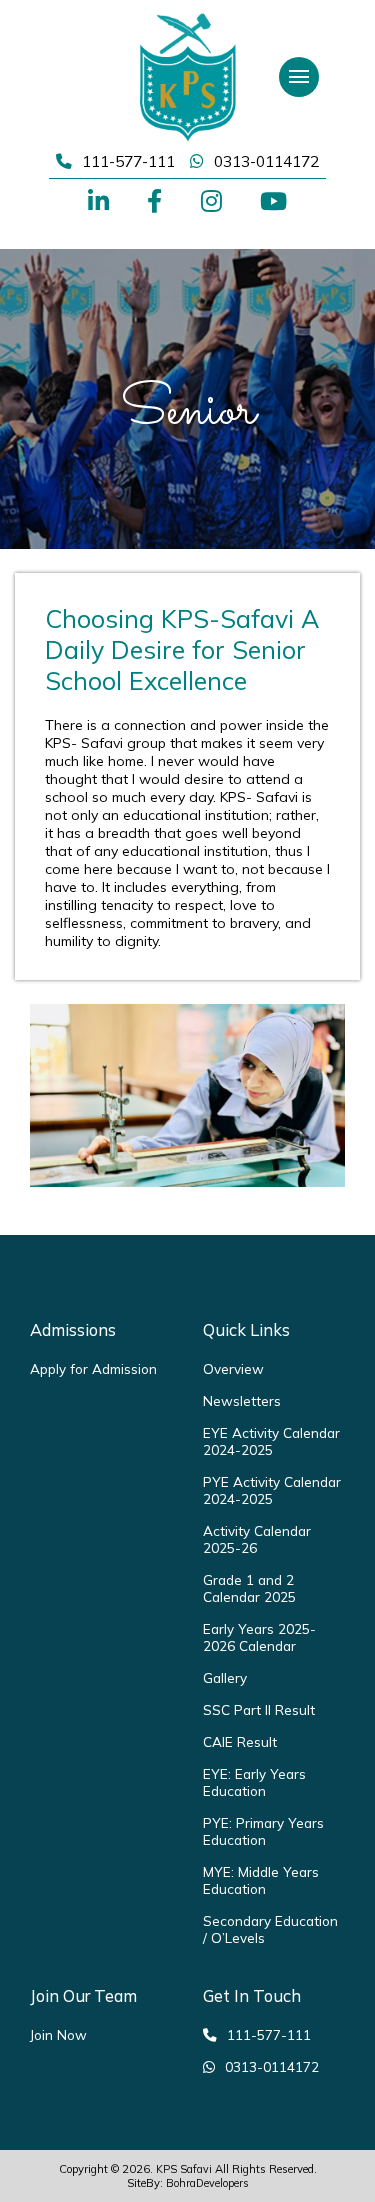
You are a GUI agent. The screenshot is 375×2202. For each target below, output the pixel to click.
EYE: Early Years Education (254, 1782)
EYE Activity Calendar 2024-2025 (271, 1441)
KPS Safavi (184, 2169)
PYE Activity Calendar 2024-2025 (272, 1490)
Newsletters (242, 1400)
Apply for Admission (93, 1368)
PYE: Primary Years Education (263, 1831)
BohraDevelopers (207, 2183)
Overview (233, 1368)
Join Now (58, 2034)
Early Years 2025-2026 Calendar (259, 1637)
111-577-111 (128, 161)
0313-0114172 (266, 161)
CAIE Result (240, 1741)
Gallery (225, 1677)
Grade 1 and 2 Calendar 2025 (249, 1588)
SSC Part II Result (259, 1709)
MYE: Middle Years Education (261, 1880)
